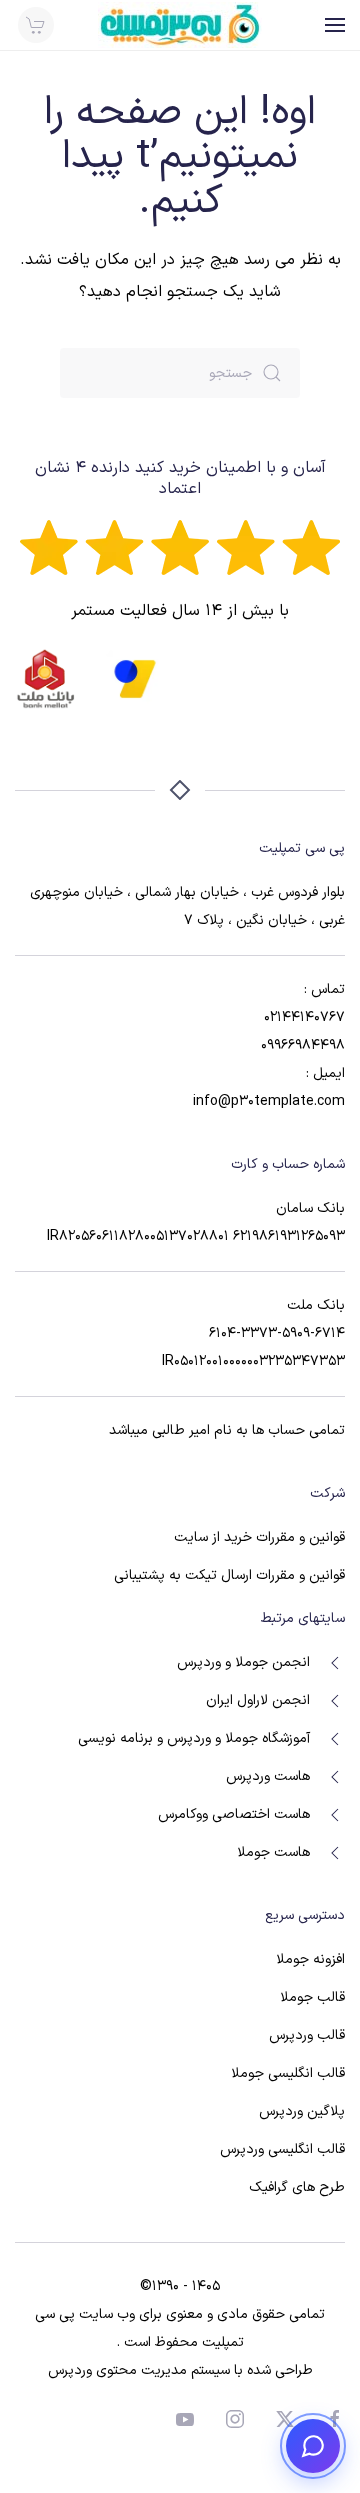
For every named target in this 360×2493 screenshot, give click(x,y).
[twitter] (285, 2418)
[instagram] (235, 2418)
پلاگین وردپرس (302, 2111)
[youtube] (185, 2418)
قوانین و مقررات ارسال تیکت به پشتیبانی (229, 1575)
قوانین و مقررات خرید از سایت (259, 1537)
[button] (335, 25)
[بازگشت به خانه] (180, 25)
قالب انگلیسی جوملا (288, 2073)
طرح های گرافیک (297, 2187)
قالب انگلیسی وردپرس (282, 2149)
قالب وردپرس (307, 2035)
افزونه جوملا (310, 1959)
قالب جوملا (312, 1997)
